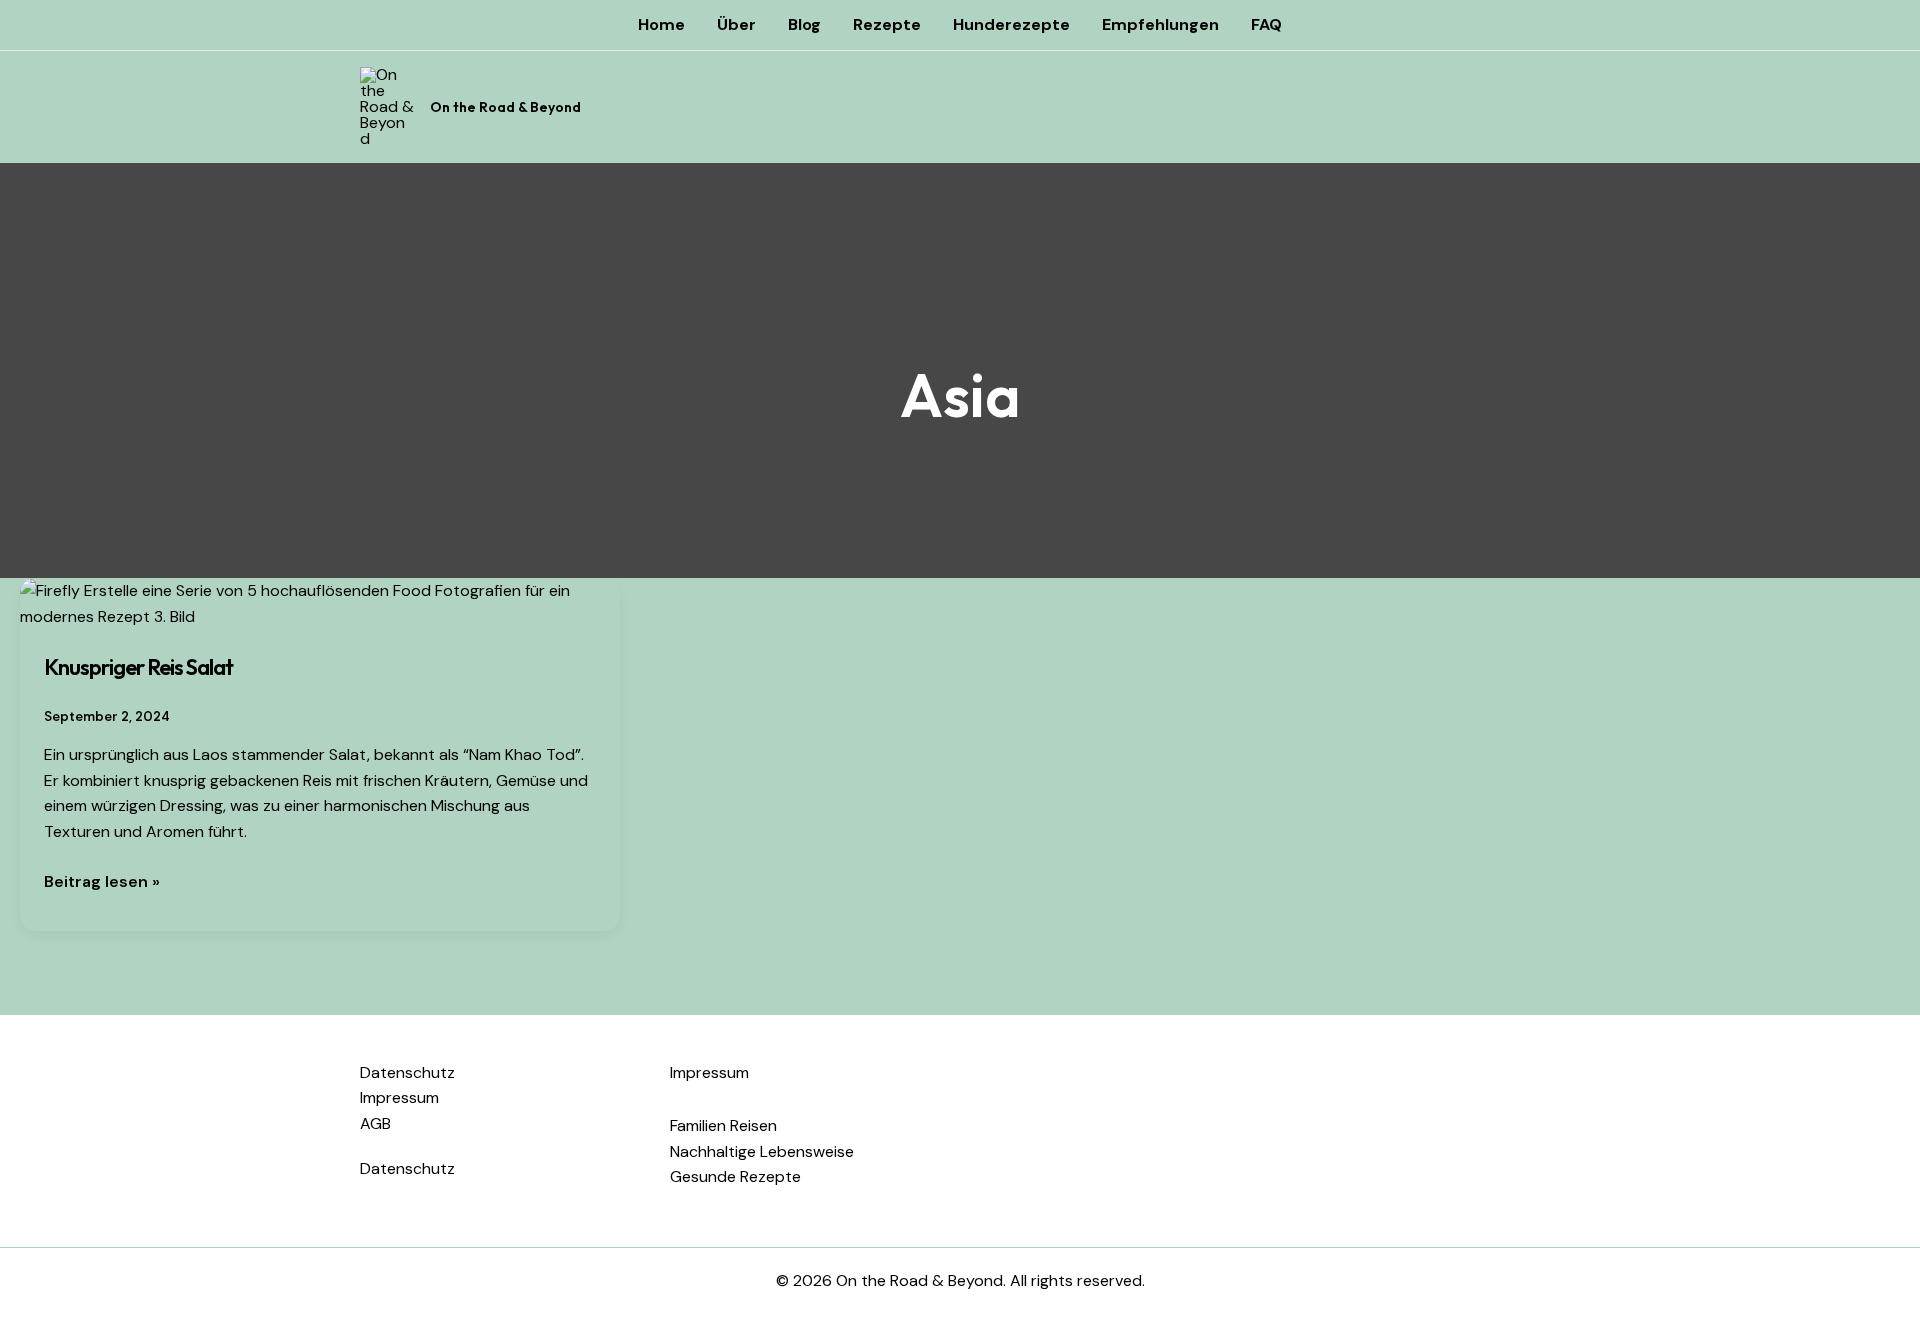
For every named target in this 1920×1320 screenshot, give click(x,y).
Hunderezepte (1011, 24)
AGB (375, 1123)
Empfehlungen (1160, 24)
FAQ (1266, 24)
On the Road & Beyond (505, 107)
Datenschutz (407, 1072)
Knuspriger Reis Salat (138, 667)
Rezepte (887, 24)
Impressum (399, 1097)
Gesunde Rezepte (735, 1176)
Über (736, 24)
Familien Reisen (723, 1125)
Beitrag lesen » (102, 880)
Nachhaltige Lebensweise (762, 1151)
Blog (804, 24)
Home (661, 24)
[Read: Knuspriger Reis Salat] (320, 602)
